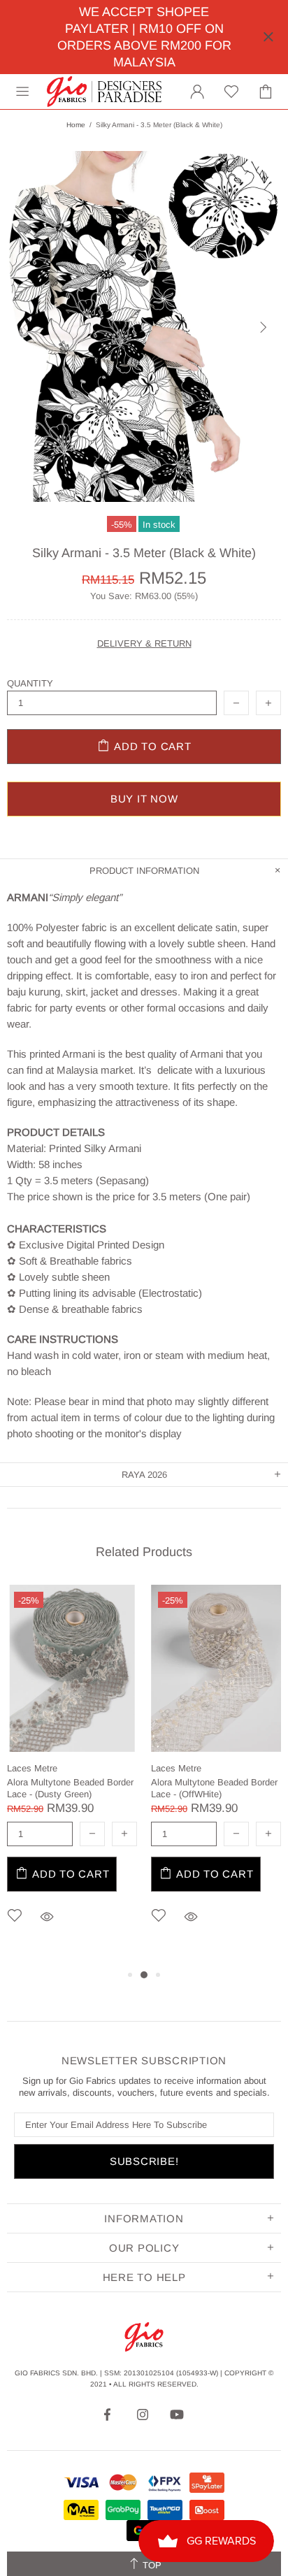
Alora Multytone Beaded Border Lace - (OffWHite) (214, 1788)
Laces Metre (32, 1768)
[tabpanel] (72, 1775)
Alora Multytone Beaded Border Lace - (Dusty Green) (70, 1788)
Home (76, 125)
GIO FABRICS (104, 92)
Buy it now (144, 799)
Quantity (30, 683)
